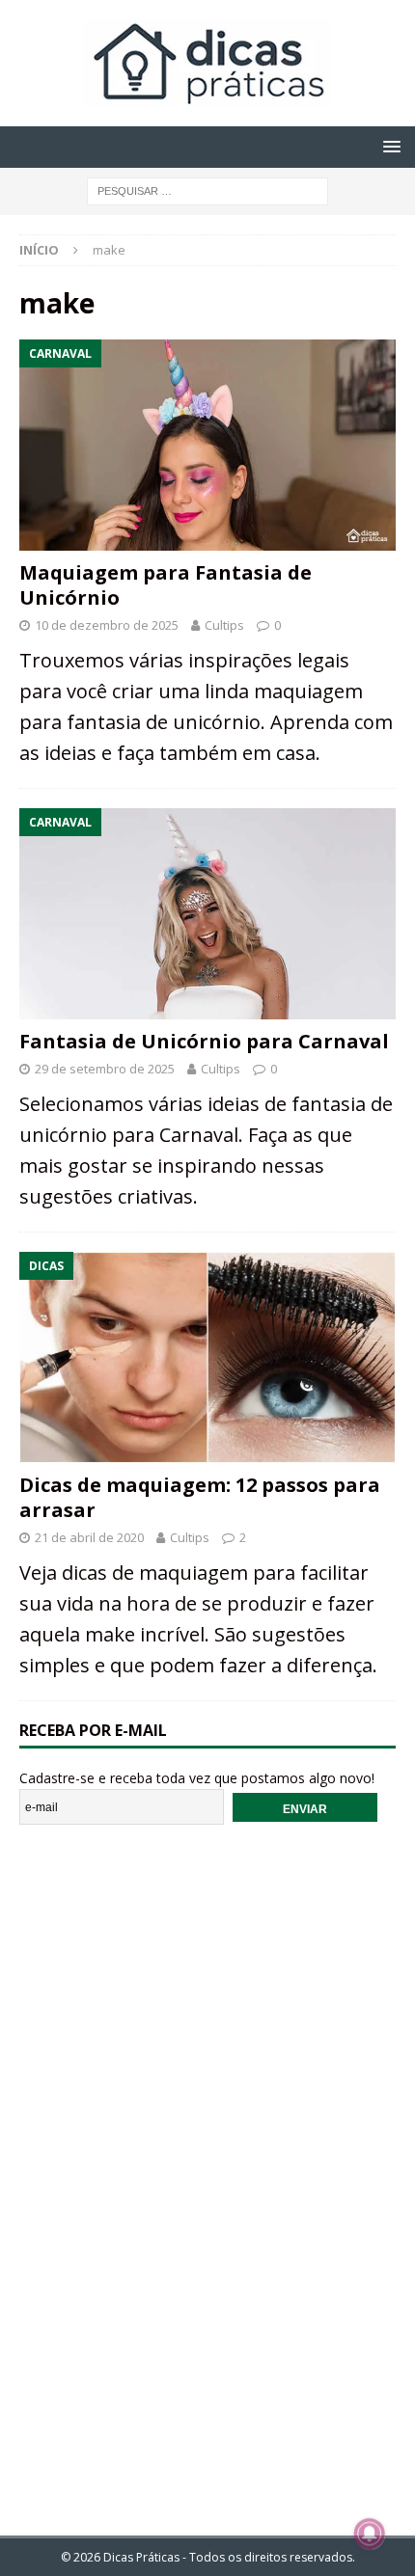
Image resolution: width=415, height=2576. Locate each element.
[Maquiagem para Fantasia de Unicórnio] (207, 445)
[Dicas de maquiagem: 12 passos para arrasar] (207, 1357)
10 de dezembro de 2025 (107, 625)
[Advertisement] (207, 2167)
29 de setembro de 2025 (105, 1069)
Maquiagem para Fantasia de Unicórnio (166, 585)
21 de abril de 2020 (89, 1537)
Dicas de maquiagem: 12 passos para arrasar (200, 1497)
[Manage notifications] (370, 2534)
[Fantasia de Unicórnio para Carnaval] (207, 914)
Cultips (224, 625)
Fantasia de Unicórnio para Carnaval (204, 1041)
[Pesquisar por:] (207, 190)
